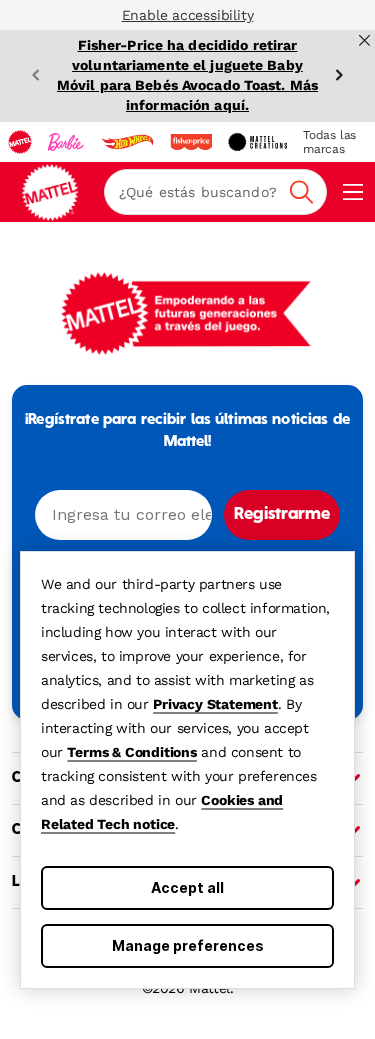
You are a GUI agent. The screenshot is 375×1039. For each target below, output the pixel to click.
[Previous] (36, 75)
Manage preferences (188, 945)
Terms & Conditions (131, 752)
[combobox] (215, 192)
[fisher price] (191, 142)
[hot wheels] (127, 142)
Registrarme (282, 515)
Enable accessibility (188, 15)
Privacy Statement (215, 704)
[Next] (339, 75)
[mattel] (20, 142)
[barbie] (66, 142)
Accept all (187, 887)
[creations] (257, 142)
